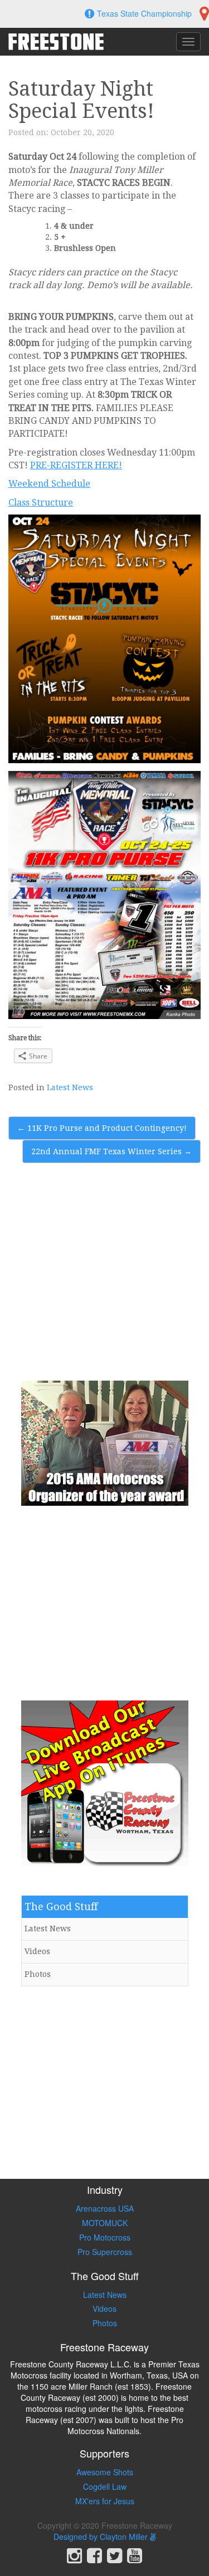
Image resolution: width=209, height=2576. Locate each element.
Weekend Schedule (49, 484)
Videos (37, 1951)
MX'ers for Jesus (105, 2501)
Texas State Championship (144, 13)
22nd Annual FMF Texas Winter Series (111, 1151)
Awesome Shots (105, 2472)
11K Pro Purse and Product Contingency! (102, 1128)
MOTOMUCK (105, 2223)
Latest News (70, 1087)
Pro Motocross (105, 2237)
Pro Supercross (105, 2252)
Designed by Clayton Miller (102, 2537)
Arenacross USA (105, 2208)
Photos (38, 1974)
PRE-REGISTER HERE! (76, 465)
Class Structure (41, 503)
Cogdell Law (105, 2486)
